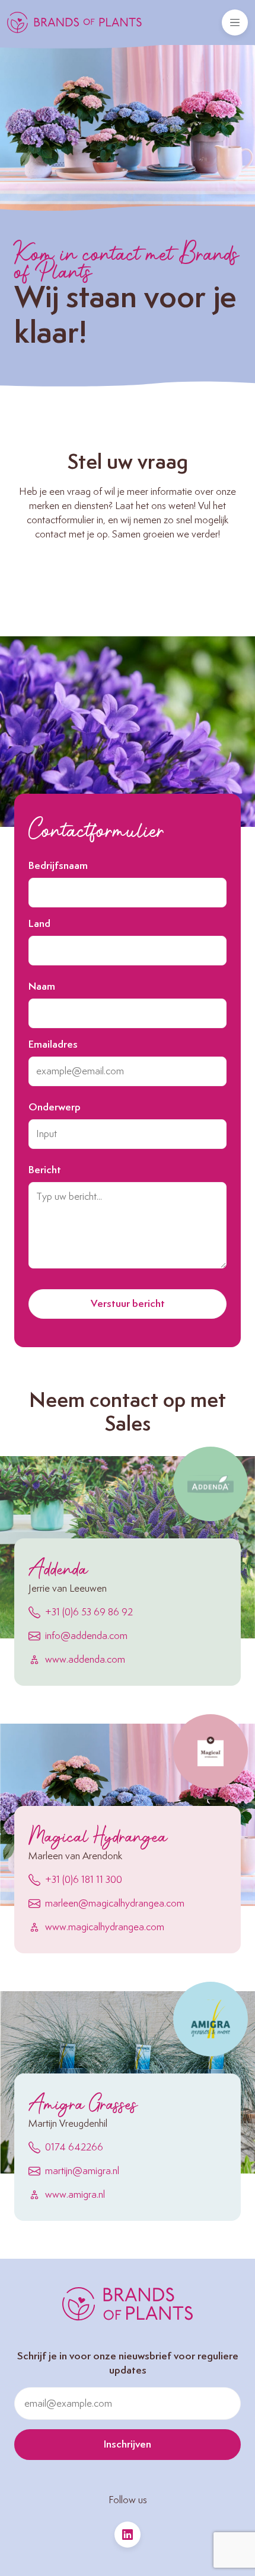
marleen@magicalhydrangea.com (115, 1904)
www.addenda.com (85, 1660)
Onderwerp (55, 1107)
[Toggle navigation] (235, 22)
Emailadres (53, 1045)
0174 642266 (74, 2147)
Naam (42, 987)
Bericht (45, 1170)
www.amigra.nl (75, 2195)
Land (39, 924)
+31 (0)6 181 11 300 (84, 1880)
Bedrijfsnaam (58, 866)
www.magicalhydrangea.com (105, 1927)
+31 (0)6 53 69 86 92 (89, 1612)
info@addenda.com (86, 1636)
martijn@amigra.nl (82, 2171)
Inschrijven (128, 2445)
